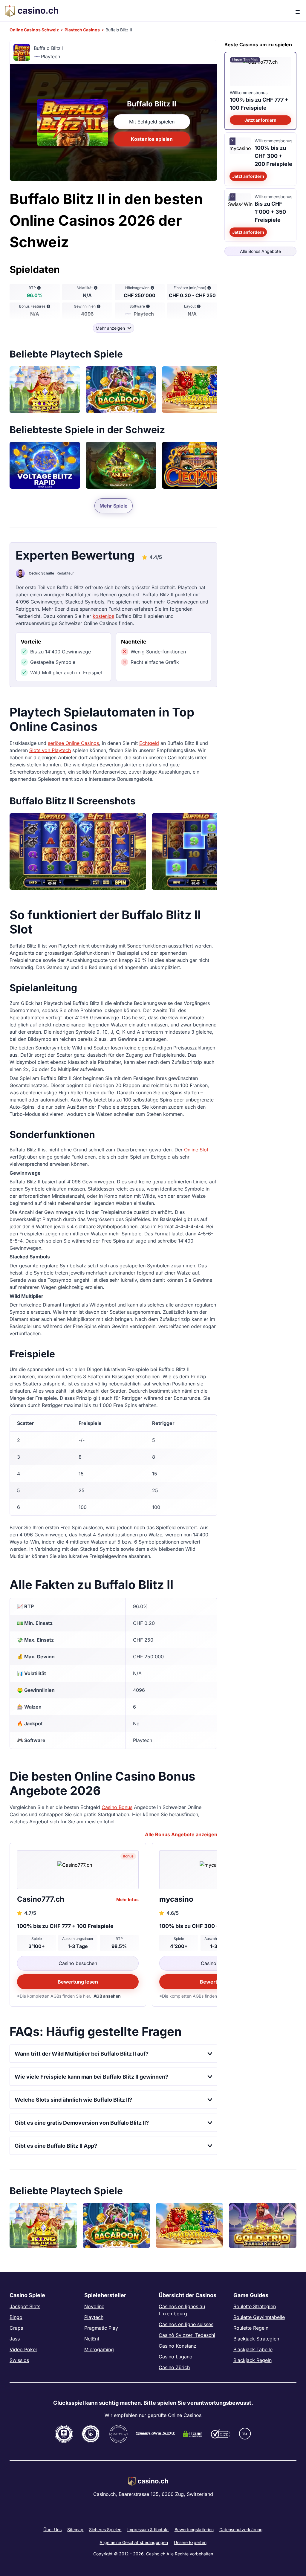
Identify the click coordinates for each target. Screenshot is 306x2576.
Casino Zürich (174, 2367)
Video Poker (23, 2349)
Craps (16, 2328)
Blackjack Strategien (256, 2339)
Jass (15, 2339)
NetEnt (92, 2339)
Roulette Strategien (255, 2306)
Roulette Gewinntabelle (259, 2317)
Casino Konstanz (178, 2346)
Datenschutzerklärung (241, 2530)
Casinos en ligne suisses (186, 2324)
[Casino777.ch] (78, 1870)
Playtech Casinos (82, 30)
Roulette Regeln (251, 2328)
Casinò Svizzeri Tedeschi (187, 2335)
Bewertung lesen (78, 1982)
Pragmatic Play (101, 2328)
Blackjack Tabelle (253, 2349)
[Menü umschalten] (296, 11)
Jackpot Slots (25, 2306)
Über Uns (52, 2530)
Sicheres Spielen (105, 2530)
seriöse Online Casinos (73, 743)
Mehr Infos (127, 1899)
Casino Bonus (117, 1807)
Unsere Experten (190, 2542)
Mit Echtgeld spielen (152, 122)
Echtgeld (149, 743)
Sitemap (75, 2530)
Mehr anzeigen (110, 328)
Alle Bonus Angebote (260, 251)
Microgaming (99, 2349)
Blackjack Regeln (253, 2360)
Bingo (16, 2317)
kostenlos (103, 616)
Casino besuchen (78, 1963)
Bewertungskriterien (194, 2530)
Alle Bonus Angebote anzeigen (181, 1834)
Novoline (94, 2306)
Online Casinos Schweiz (34, 30)
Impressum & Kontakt (148, 2530)
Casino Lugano (176, 2357)
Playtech (94, 2317)
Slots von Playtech (50, 750)
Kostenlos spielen (152, 139)
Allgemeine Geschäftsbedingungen (134, 2542)
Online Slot (196, 1150)
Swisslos (19, 2360)
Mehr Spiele (114, 506)
